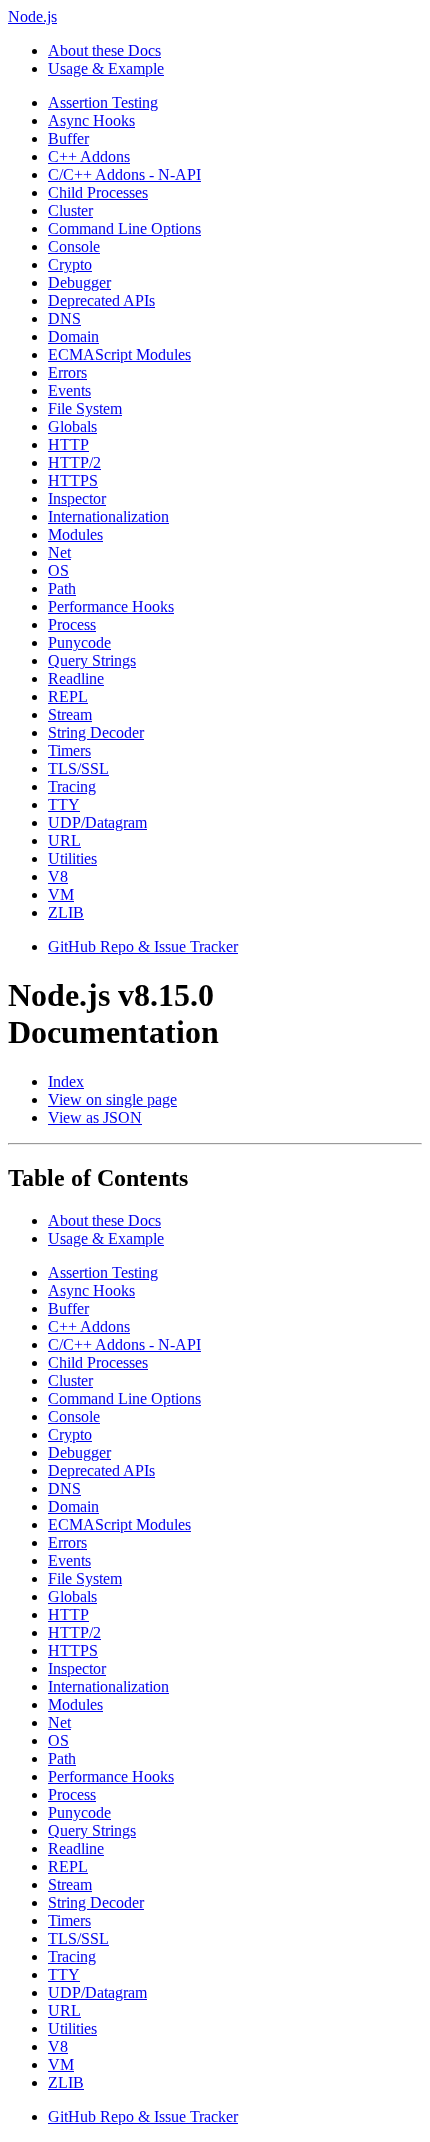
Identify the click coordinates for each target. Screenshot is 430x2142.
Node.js (32, 16)
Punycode (79, 642)
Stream (70, 714)
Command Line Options (124, 228)
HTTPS (73, 480)
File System (85, 408)
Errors (67, 372)
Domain (73, 336)
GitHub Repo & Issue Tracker (143, 946)
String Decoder (96, 732)
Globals (72, 426)
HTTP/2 (74, 462)
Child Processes (98, 192)
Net (59, 552)
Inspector (77, 498)
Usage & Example (106, 68)
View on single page (112, 1099)
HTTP (68, 444)
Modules (75, 534)
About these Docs (104, 50)
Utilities (72, 858)
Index (66, 1081)
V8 (58, 876)
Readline (76, 678)
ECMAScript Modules (119, 354)
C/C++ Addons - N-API (124, 174)
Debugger (79, 282)
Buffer (68, 138)
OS (58, 570)
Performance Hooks (111, 606)
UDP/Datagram (97, 822)
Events (69, 390)
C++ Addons (89, 156)
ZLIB (66, 912)
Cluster (70, 210)
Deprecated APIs (101, 300)
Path (62, 588)
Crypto (70, 264)
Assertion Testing (103, 102)
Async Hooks (91, 120)
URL (64, 840)
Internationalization (108, 516)
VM (61, 894)
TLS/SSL (78, 768)
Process (72, 624)
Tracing (72, 786)
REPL (68, 696)
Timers (69, 750)
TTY (64, 804)
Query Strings (92, 660)
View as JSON (95, 1117)
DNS (64, 318)
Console (74, 246)
